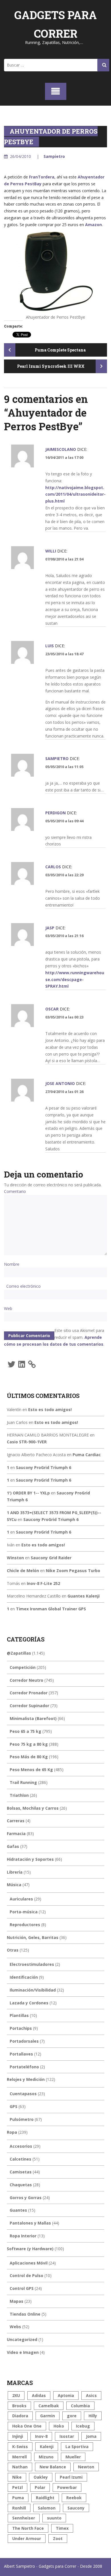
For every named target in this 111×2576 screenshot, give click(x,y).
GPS (14, 2106)
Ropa (12, 2132)
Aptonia (66, 2395)
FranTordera (42, 177)
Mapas (17, 2301)
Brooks (19, 2406)
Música (14, 1885)
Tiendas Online (25, 2314)
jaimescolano (61, 449)
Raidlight (45, 2498)
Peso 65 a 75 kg (25, 1731)
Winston (15, 1558)
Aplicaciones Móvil (29, 2263)
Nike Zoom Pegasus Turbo (73, 1571)
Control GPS (22, 2288)
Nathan (20, 2467)
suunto (54, 2518)
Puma (18, 2498)
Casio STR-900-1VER (27, 1442)
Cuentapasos (23, 2094)
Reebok (74, 2498)
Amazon (93, 225)
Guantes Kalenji (84, 1596)
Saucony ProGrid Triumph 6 (44, 1467)
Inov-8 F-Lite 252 (43, 1583)
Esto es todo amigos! (50, 1409)
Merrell (19, 2457)
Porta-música (24, 1912)
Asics (91, 2395)
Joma (91, 2436)
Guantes (18, 2210)
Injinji (18, 2436)
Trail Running (23, 1782)
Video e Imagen (23, 2352)
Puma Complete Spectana (60, 350)
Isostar (67, 2436)
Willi (51, 551)
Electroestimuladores (32, 1964)
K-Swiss (20, 2447)
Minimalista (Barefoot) (33, 1718)
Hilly (93, 2416)
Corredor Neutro (26, 1680)
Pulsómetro (22, 2119)
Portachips (21, 2028)
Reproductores (25, 1925)
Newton (86, 2467)
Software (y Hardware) (30, 2249)
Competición (23, 1667)
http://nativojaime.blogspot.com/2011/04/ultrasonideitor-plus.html (75, 494)
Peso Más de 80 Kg (29, 1757)
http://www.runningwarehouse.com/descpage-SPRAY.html (75, 979)
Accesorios (21, 2146)
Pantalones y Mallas (30, 2223)
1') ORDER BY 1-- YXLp (28, 1493)
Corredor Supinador (29, 1706)
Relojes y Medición (26, 2079)
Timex (62, 2528)
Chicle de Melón (23, 1571)
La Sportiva (77, 2447)
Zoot (58, 2538)
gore (72, 2416)
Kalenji (47, 2447)
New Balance (53, 2467)
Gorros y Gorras (26, 2198)
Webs (15, 2327)
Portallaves (21, 2054)
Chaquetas (21, 2185)
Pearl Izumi (71, 2477)
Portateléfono (24, 2067)
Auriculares (21, 1899)
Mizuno (46, 2457)
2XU (16, 2395)
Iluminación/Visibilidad (33, 1990)
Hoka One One (27, 2426)
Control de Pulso (26, 2275)
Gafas (13, 1846)
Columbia (80, 2406)
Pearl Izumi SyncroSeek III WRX (51, 366)
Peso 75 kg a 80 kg (29, 1744)
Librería (15, 1872)
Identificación (24, 1977)
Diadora (20, 2416)
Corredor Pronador (29, 1693)
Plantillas (19, 2015)
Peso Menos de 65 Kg (31, 1770)
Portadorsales (24, 2041)
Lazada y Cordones (29, 2003)
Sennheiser (24, 2518)
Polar (40, 2487)
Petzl (18, 2487)
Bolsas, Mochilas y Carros (33, 1808)
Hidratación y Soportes (30, 1859)
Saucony (76, 2508)
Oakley (41, 2477)
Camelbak (49, 2406)
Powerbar (67, 2487)
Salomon (47, 2508)
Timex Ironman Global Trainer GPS (51, 1609)
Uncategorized (22, 2339)
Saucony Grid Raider (51, 1558)
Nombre (12, 1264)
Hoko (59, 2426)
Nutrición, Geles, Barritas (33, 1937)
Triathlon (19, 1795)
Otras (13, 1950)
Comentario (15, 1191)
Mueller (73, 2457)
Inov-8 (41, 2436)
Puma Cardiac (87, 1455)
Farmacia (16, 1833)
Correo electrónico (23, 1286)
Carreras (16, 1821)
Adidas (39, 2395)
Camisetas (21, 2172)
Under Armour (27, 2538)
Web (8, 1308)
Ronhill (19, 2508)
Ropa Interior (23, 2236)
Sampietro (54, 156)
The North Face (28, 2528)
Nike (17, 2477)
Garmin (48, 2416)
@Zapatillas (19, 1653)
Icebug (83, 2426)
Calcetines (20, 2159)
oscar (52, 1009)
